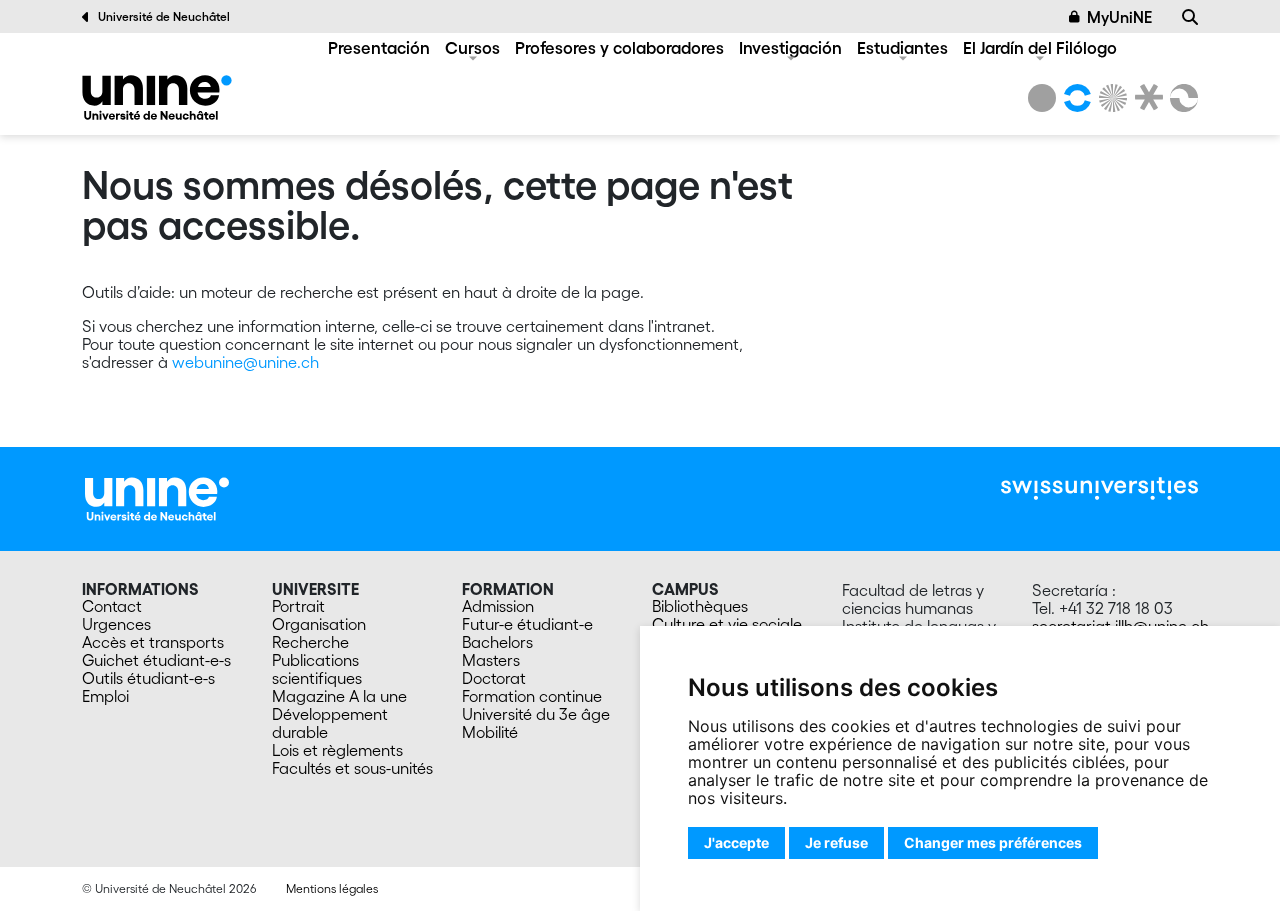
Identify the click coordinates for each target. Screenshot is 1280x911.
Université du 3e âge (536, 714)
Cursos (472, 47)
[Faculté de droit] (1145, 98)
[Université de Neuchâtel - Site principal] (157, 497)
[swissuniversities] (1099, 488)
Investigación (790, 47)
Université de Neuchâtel (164, 16)
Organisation (319, 624)
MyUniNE (1119, 17)
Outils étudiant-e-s (148, 678)
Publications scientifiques (317, 669)
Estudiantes (902, 47)
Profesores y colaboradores (619, 47)
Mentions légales (332, 888)
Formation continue (532, 696)
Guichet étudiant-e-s (156, 660)
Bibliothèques (700, 606)
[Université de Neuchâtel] (1042, 98)
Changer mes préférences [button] (993, 842)
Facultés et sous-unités (352, 768)
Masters (491, 660)
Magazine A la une (339, 696)
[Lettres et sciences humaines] (1074, 98)
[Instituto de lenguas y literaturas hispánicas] (157, 97)
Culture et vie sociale (727, 624)
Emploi (105, 696)
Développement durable (330, 723)
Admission (498, 606)
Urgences (116, 624)
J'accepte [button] (736, 842)
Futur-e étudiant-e (527, 624)
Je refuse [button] (836, 842)
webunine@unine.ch (245, 362)
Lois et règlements (337, 750)
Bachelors (497, 642)
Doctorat (494, 678)
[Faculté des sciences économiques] (1181, 98)
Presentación (379, 47)
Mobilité (490, 732)
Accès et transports (153, 642)
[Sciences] (1110, 98)
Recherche (310, 642)
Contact (112, 606)
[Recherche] (1190, 17)
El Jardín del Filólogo (1040, 47)
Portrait (298, 606)
